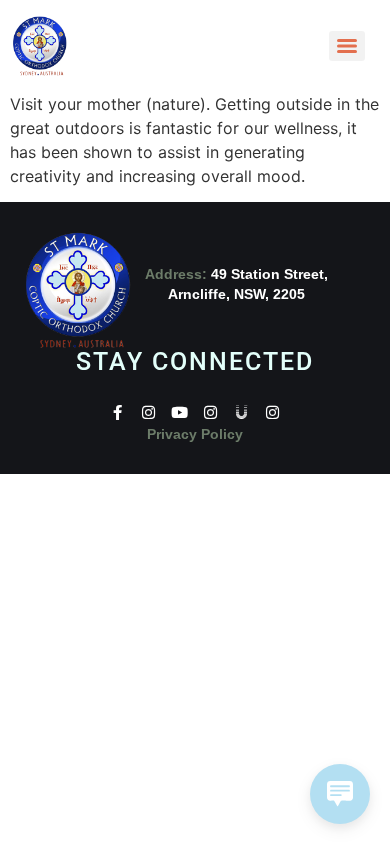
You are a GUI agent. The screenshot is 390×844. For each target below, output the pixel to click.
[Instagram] (148, 412)
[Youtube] (179, 412)
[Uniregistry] (241, 412)
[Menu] (347, 46)
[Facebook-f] (117, 412)
